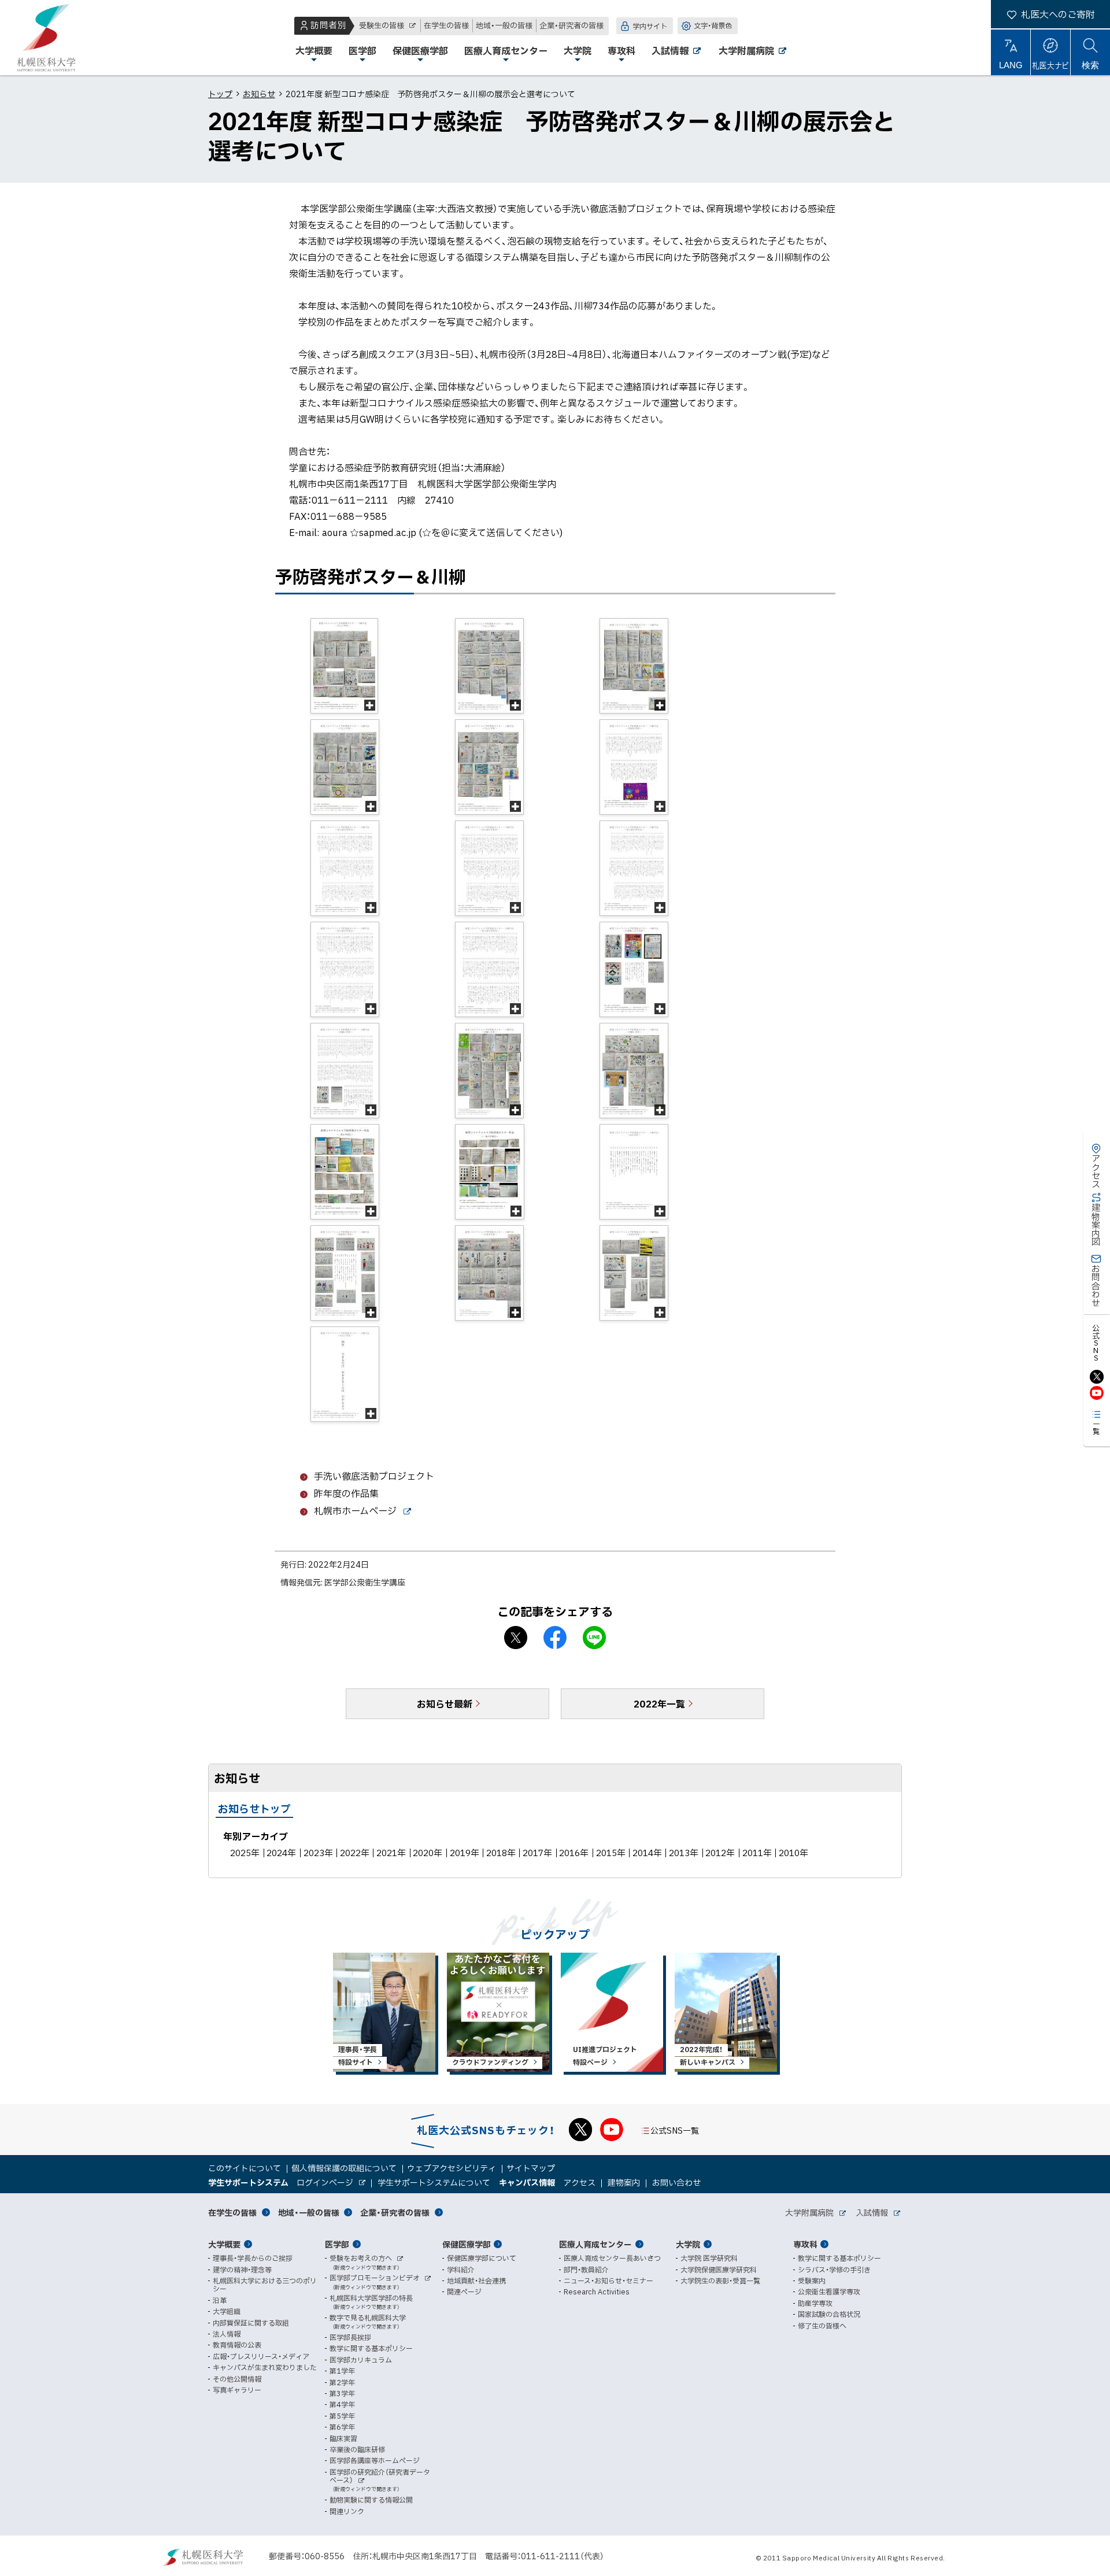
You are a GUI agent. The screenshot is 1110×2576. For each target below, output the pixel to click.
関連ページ (464, 2292)
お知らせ (259, 94)
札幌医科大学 (46, 38)
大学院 (688, 2244)
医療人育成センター (595, 2244)
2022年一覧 (659, 1703)
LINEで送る (594, 1638)
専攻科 (805, 2244)
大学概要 (224, 2244)
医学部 (337, 2244)
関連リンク (347, 2511)
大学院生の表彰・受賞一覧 (720, 2281)
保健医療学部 (467, 2244)
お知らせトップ (254, 1808)
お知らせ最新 (445, 1703)
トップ (220, 94)
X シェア (516, 1638)
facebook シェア (555, 1638)
